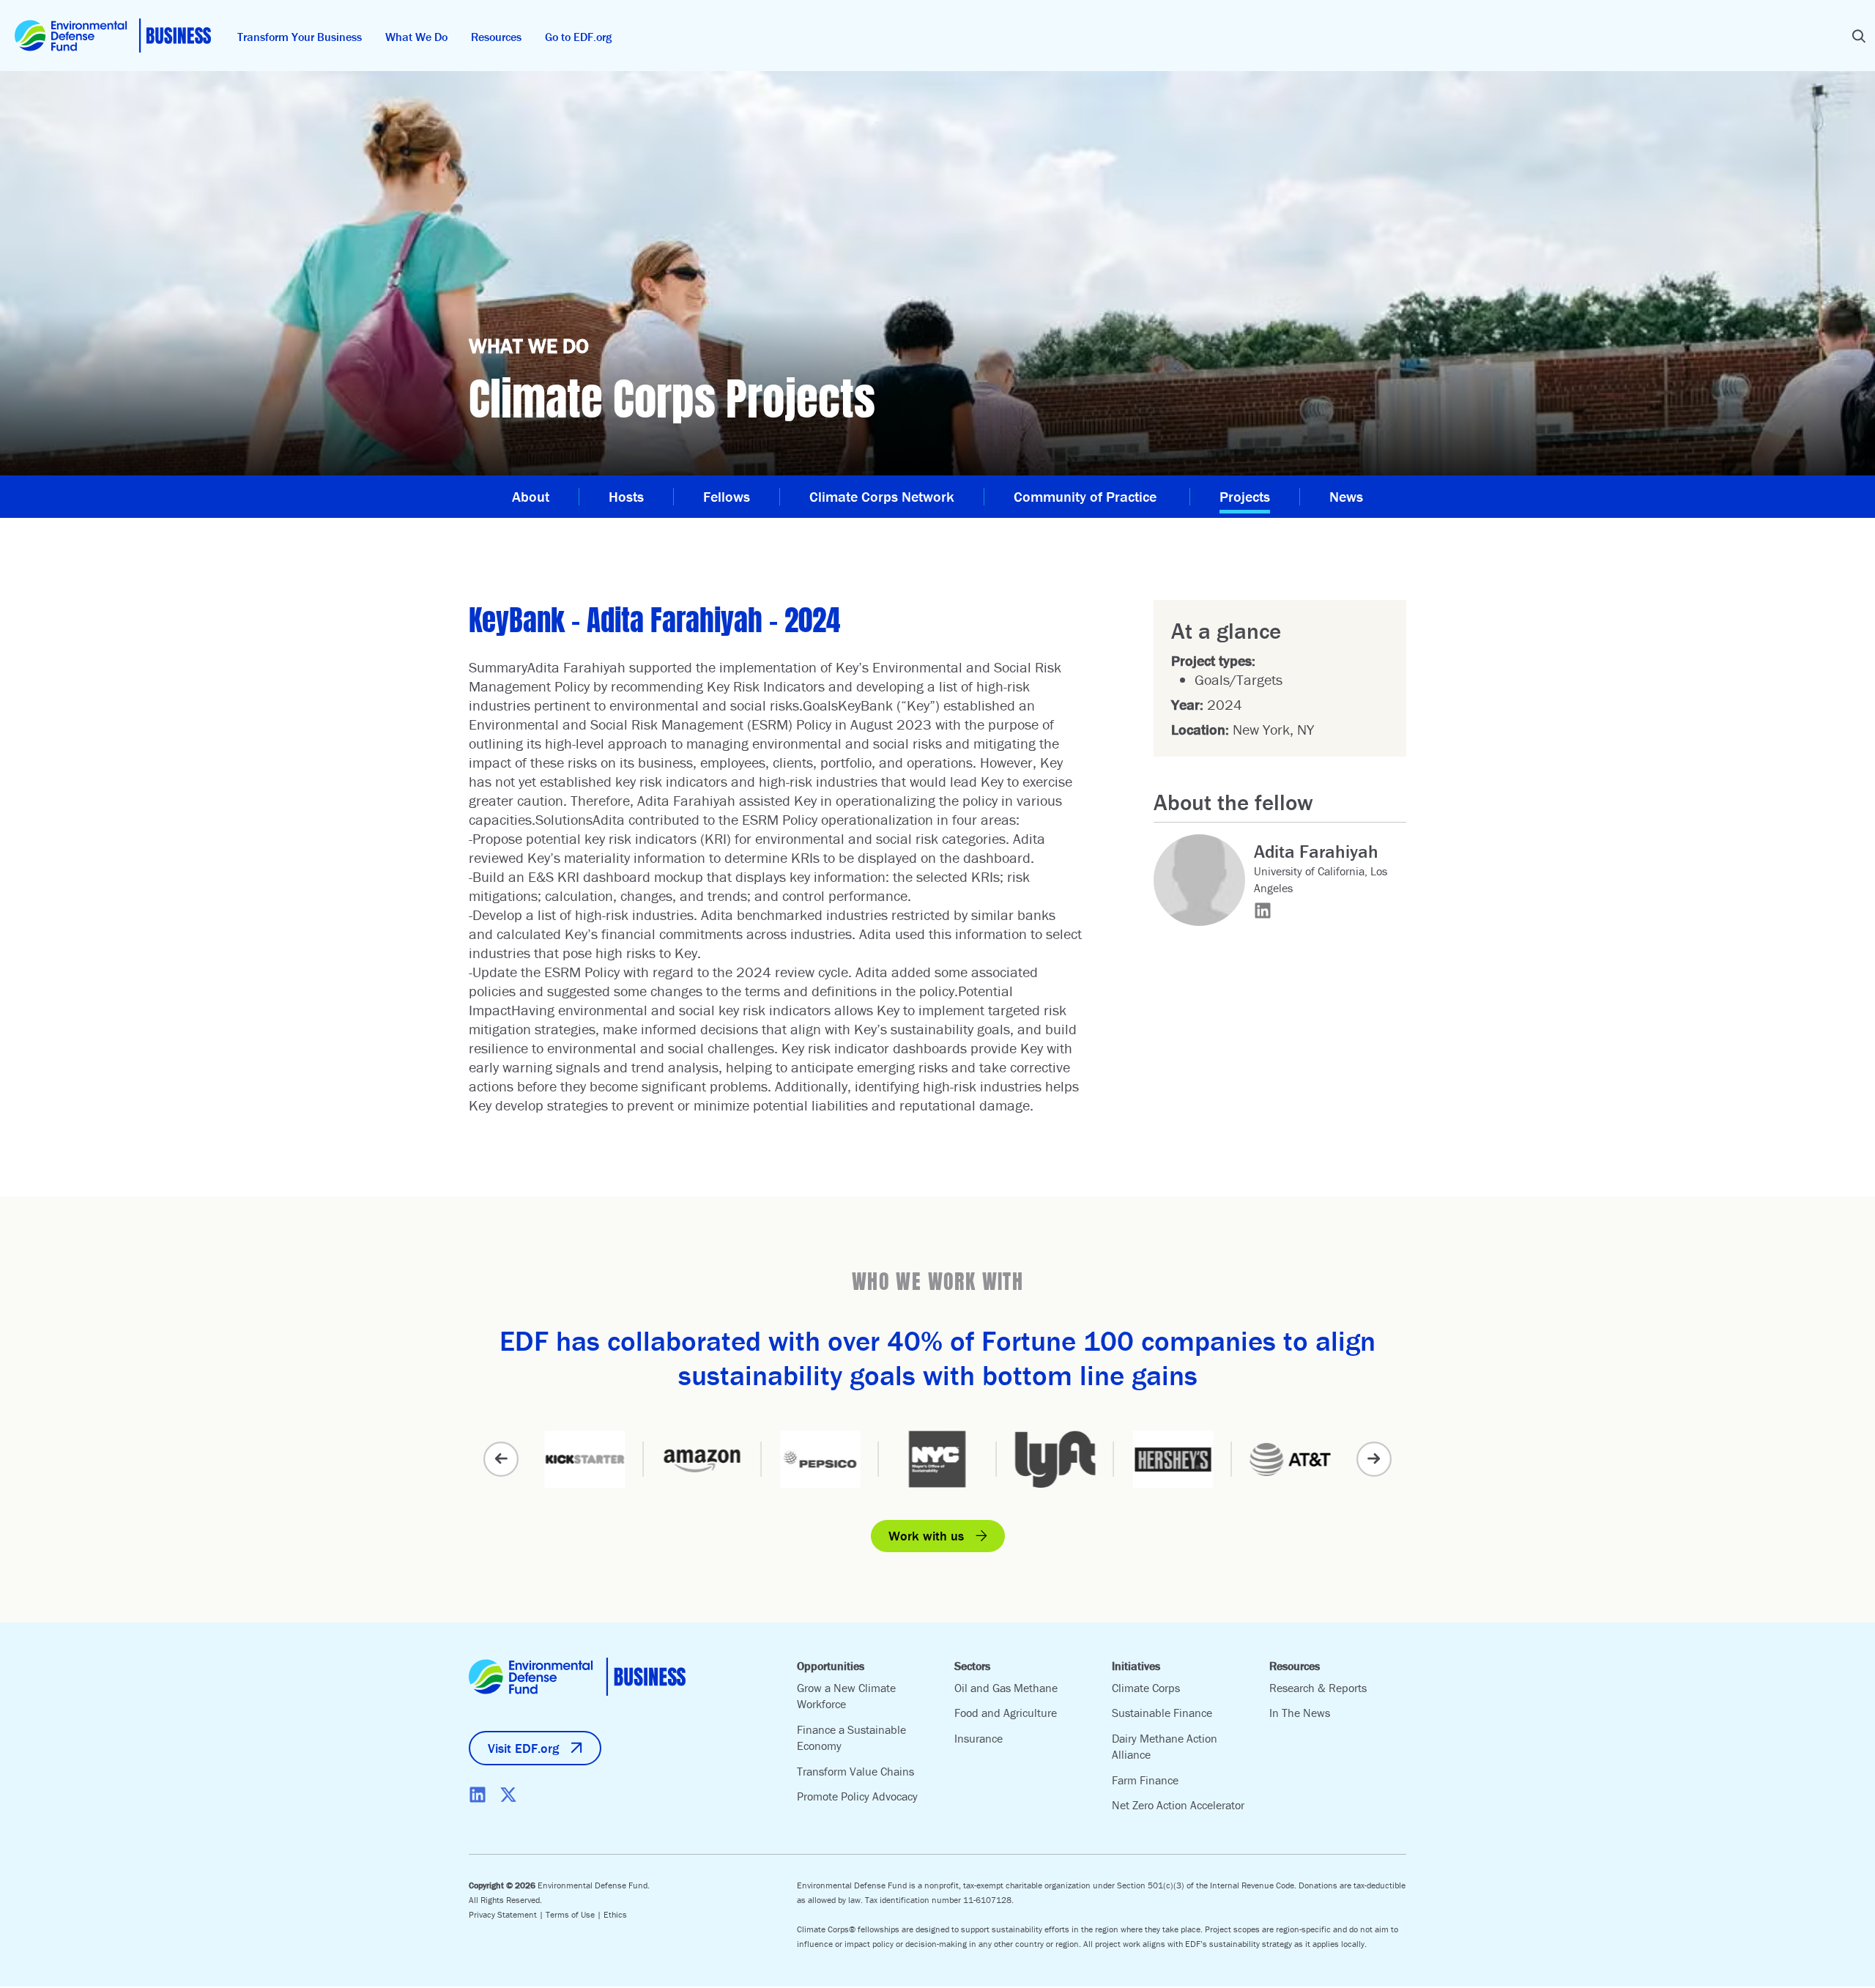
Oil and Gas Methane (1006, 1688)
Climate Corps (1146, 1688)
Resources (496, 37)
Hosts (626, 496)
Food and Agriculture (1006, 1713)
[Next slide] (1374, 1459)
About (531, 496)
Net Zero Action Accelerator (1178, 1805)
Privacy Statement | (507, 1914)
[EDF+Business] (113, 36)
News (1346, 496)
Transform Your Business (300, 37)
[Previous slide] (501, 1459)
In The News (1300, 1713)
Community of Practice (1087, 496)
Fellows (727, 496)
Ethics (615, 1914)
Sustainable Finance (1162, 1713)
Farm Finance (1145, 1780)
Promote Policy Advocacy (857, 1796)
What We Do (416, 37)
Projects (1245, 496)
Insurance (979, 1738)
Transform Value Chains (855, 1771)
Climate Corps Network (882, 496)
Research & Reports (1318, 1688)
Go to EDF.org (578, 37)
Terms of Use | (575, 1914)
